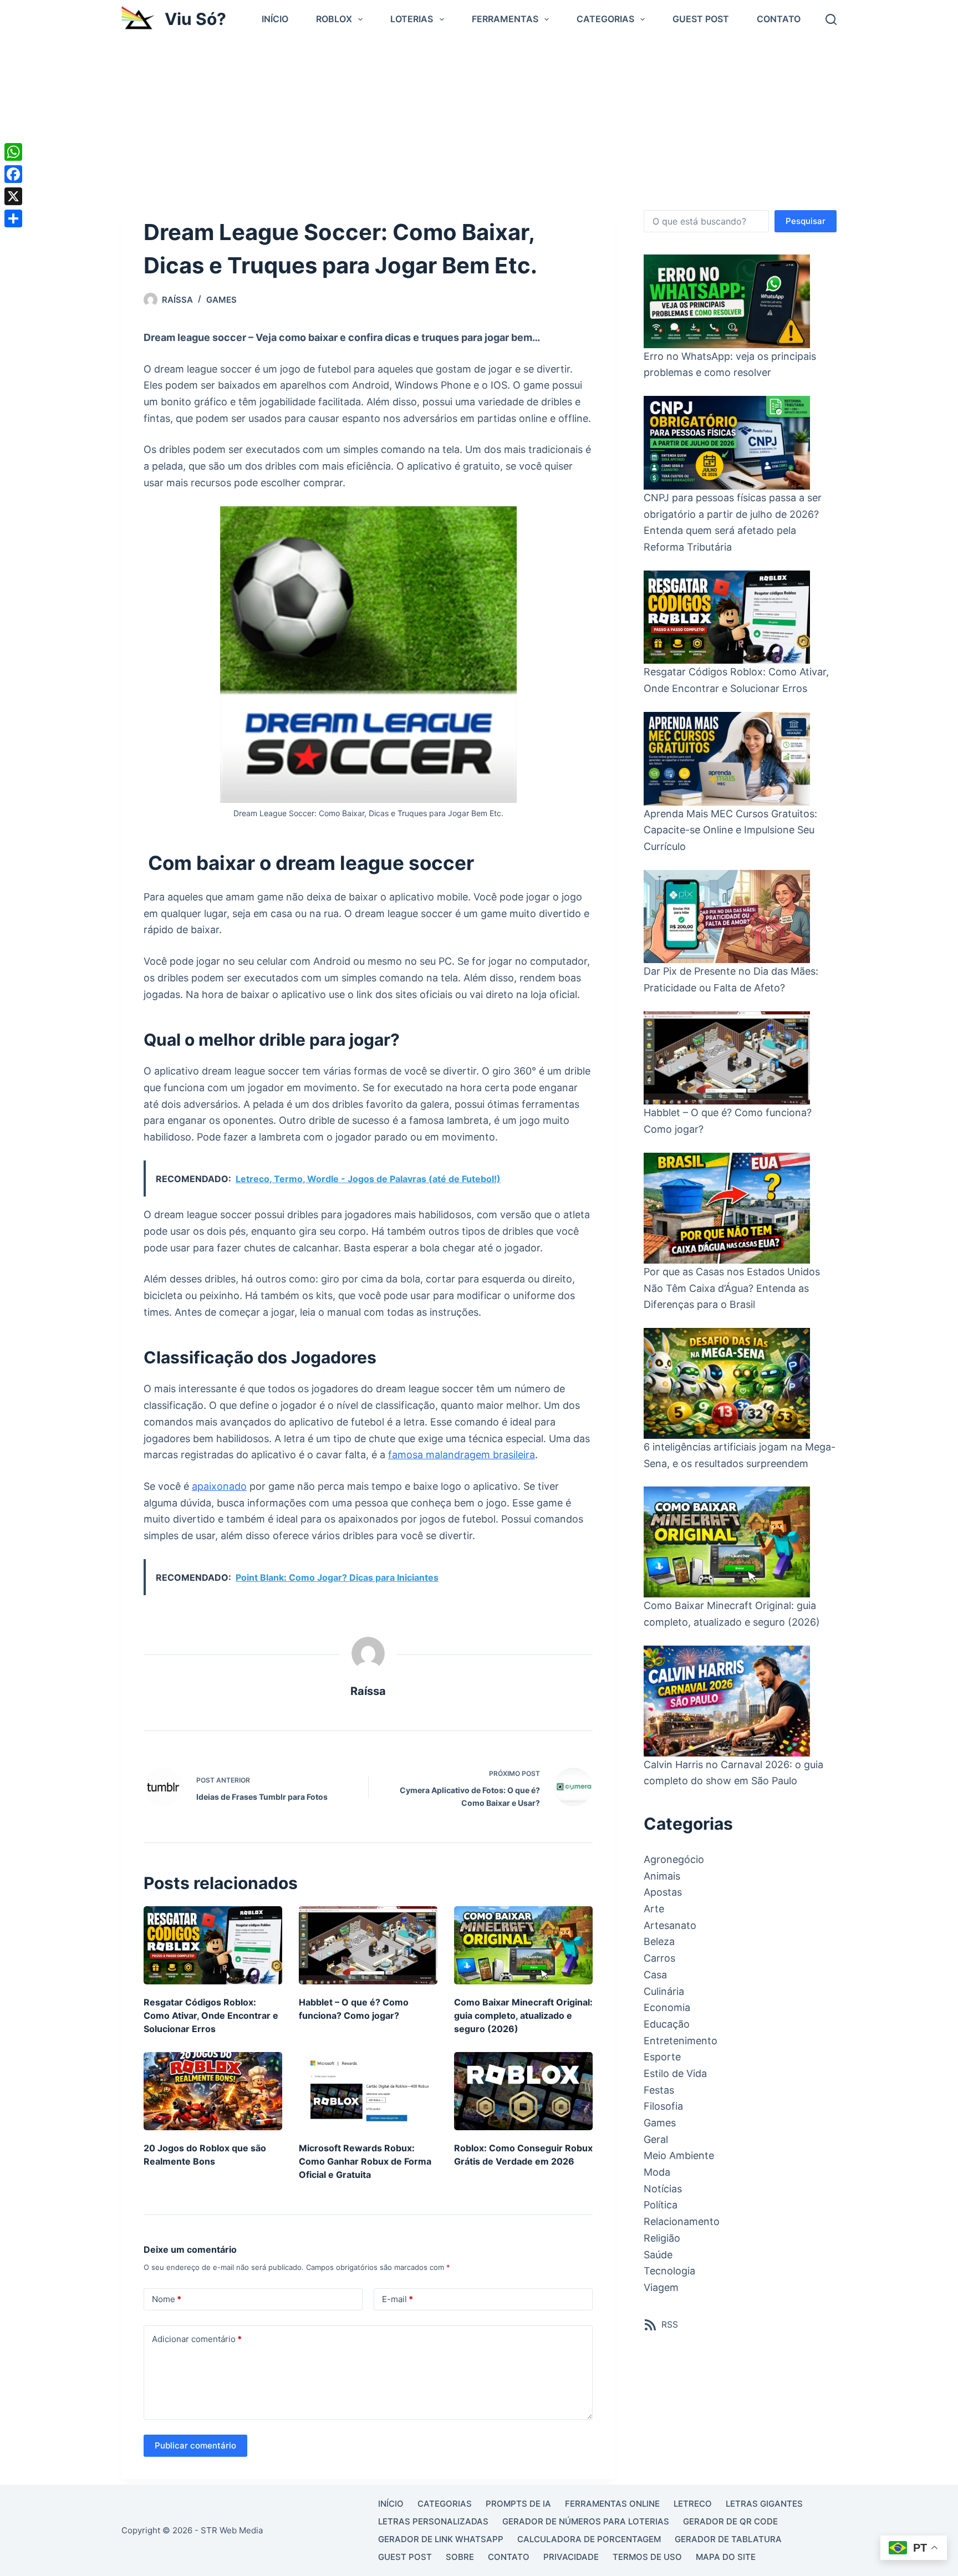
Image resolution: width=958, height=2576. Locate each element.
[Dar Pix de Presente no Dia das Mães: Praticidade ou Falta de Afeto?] (727, 917)
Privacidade (571, 2557)
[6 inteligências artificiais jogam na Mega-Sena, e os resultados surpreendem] (727, 1383)
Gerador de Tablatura (728, 2539)
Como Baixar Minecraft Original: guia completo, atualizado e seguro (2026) (523, 2015)
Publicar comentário (195, 2445)
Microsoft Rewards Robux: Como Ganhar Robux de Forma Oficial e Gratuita (365, 2161)
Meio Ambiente (679, 2155)
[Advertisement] (479, 121)
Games (221, 300)
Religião (662, 2238)
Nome (167, 2299)
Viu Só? (195, 19)
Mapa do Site (726, 2557)
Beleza (659, 1941)
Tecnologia (669, 2271)
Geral (656, 2139)
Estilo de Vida (675, 2073)
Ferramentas (505, 19)
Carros (659, 1958)
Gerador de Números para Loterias (586, 2521)
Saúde (658, 2255)
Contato (779, 19)
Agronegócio (674, 1859)
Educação (667, 2024)
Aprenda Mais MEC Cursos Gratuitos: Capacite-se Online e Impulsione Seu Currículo (730, 830)
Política (661, 2205)
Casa (655, 1975)
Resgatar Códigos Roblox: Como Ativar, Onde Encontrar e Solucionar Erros (211, 2015)
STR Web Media (232, 2530)
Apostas (663, 1892)
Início (275, 19)
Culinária (664, 1991)
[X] (13, 196)
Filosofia (663, 2106)
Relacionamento (682, 2221)
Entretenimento (681, 2041)
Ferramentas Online (612, 2504)
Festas (659, 2090)
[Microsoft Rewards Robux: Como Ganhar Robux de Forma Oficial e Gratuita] (368, 2091)
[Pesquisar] (831, 19)
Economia (667, 2007)
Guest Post (701, 19)
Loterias (412, 19)
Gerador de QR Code (730, 2521)
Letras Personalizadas (433, 2521)
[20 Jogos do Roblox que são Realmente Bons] (213, 2091)
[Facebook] (13, 174)
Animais (662, 1876)
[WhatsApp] (13, 152)
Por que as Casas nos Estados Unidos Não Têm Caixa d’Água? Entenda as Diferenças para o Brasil (732, 1288)
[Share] (13, 218)
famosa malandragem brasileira (462, 1455)
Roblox (334, 19)
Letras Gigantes (764, 2504)
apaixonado (219, 1486)
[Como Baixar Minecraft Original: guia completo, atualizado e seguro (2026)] (523, 1945)
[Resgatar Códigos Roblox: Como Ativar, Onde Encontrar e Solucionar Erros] (213, 1945)
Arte (654, 1909)
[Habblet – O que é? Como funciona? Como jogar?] (368, 1945)
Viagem (661, 2287)
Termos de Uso (647, 2557)
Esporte (662, 2057)
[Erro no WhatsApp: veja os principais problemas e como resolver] (727, 301)
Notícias (663, 2189)
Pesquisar (806, 221)
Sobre (460, 2557)
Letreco (693, 2504)
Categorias (605, 19)
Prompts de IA (518, 2504)
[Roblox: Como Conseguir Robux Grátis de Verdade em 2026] (523, 2091)
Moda (657, 2172)
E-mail (398, 2299)
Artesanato (670, 1925)
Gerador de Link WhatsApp (441, 2539)
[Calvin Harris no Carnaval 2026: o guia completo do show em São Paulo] (727, 1701)
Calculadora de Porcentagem (589, 2539)
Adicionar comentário (197, 2339)
